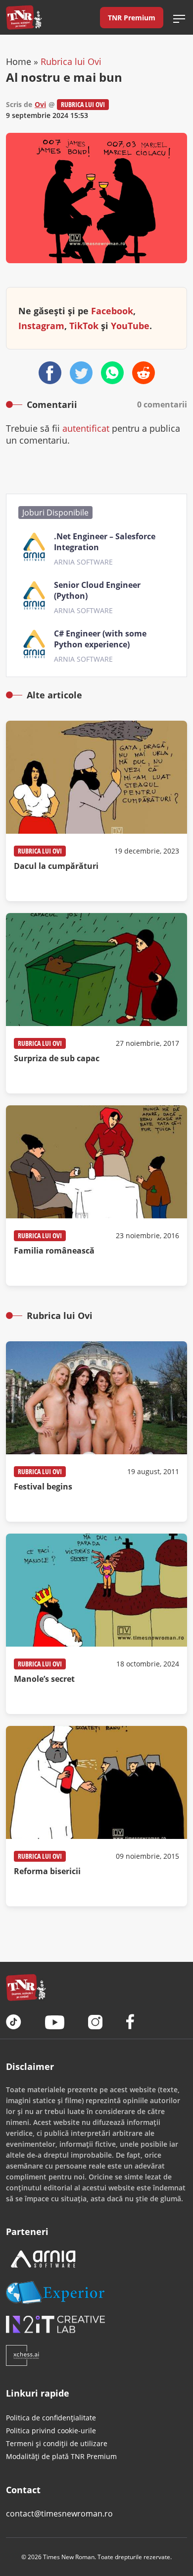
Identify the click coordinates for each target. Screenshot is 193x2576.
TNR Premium (132, 18)
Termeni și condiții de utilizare (57, 2443)
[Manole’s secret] (96, 1624)
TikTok (84, 326)
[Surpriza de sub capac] (96, 1003)
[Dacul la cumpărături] (96, 811)
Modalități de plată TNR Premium (61, 2456)
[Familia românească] (96, 1196)
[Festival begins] (96, 1431)
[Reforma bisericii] (96, 1816)
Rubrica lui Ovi (71, 61)
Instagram (41, 326)
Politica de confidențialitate (51, 2418)
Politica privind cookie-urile (51, 2431)
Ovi (40, 104)
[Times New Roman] (24, 17)
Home (19, 61)
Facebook (112, 311)
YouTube (130, 326)
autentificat (86, 428)
